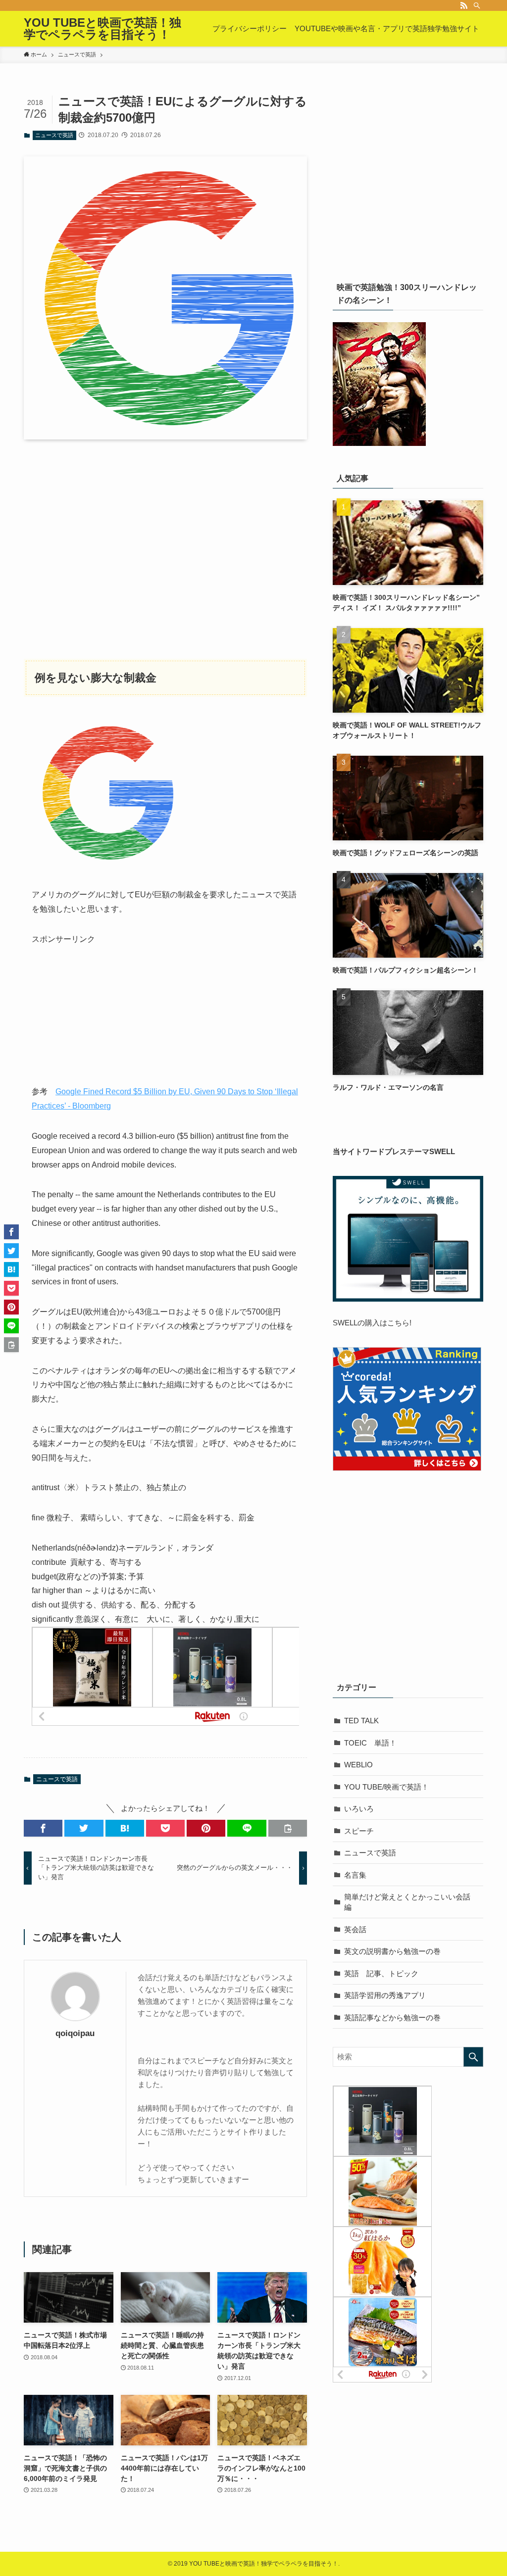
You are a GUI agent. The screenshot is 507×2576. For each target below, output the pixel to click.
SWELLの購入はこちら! (372, 1323)
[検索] (477, 5)
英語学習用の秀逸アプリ (385, 1995)
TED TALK (361, 1721)
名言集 (355, 1875)
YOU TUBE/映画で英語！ (386, 1787)
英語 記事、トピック (381, 1973)
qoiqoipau (75, 2033)
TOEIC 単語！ (370, 1743)
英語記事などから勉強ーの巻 (392, 2017)
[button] (43, 1828)
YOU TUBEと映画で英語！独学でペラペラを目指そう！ (102, 29)
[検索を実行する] (473, 2057)
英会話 (355, 1929)
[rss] (464, 5)
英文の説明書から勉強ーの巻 (392, 1951)
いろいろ (359, 1809)
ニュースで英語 (54, 135)
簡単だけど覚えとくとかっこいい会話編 (407, 1902)
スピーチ (359, 1831)
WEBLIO (358, 1765)
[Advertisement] (165, 540)
